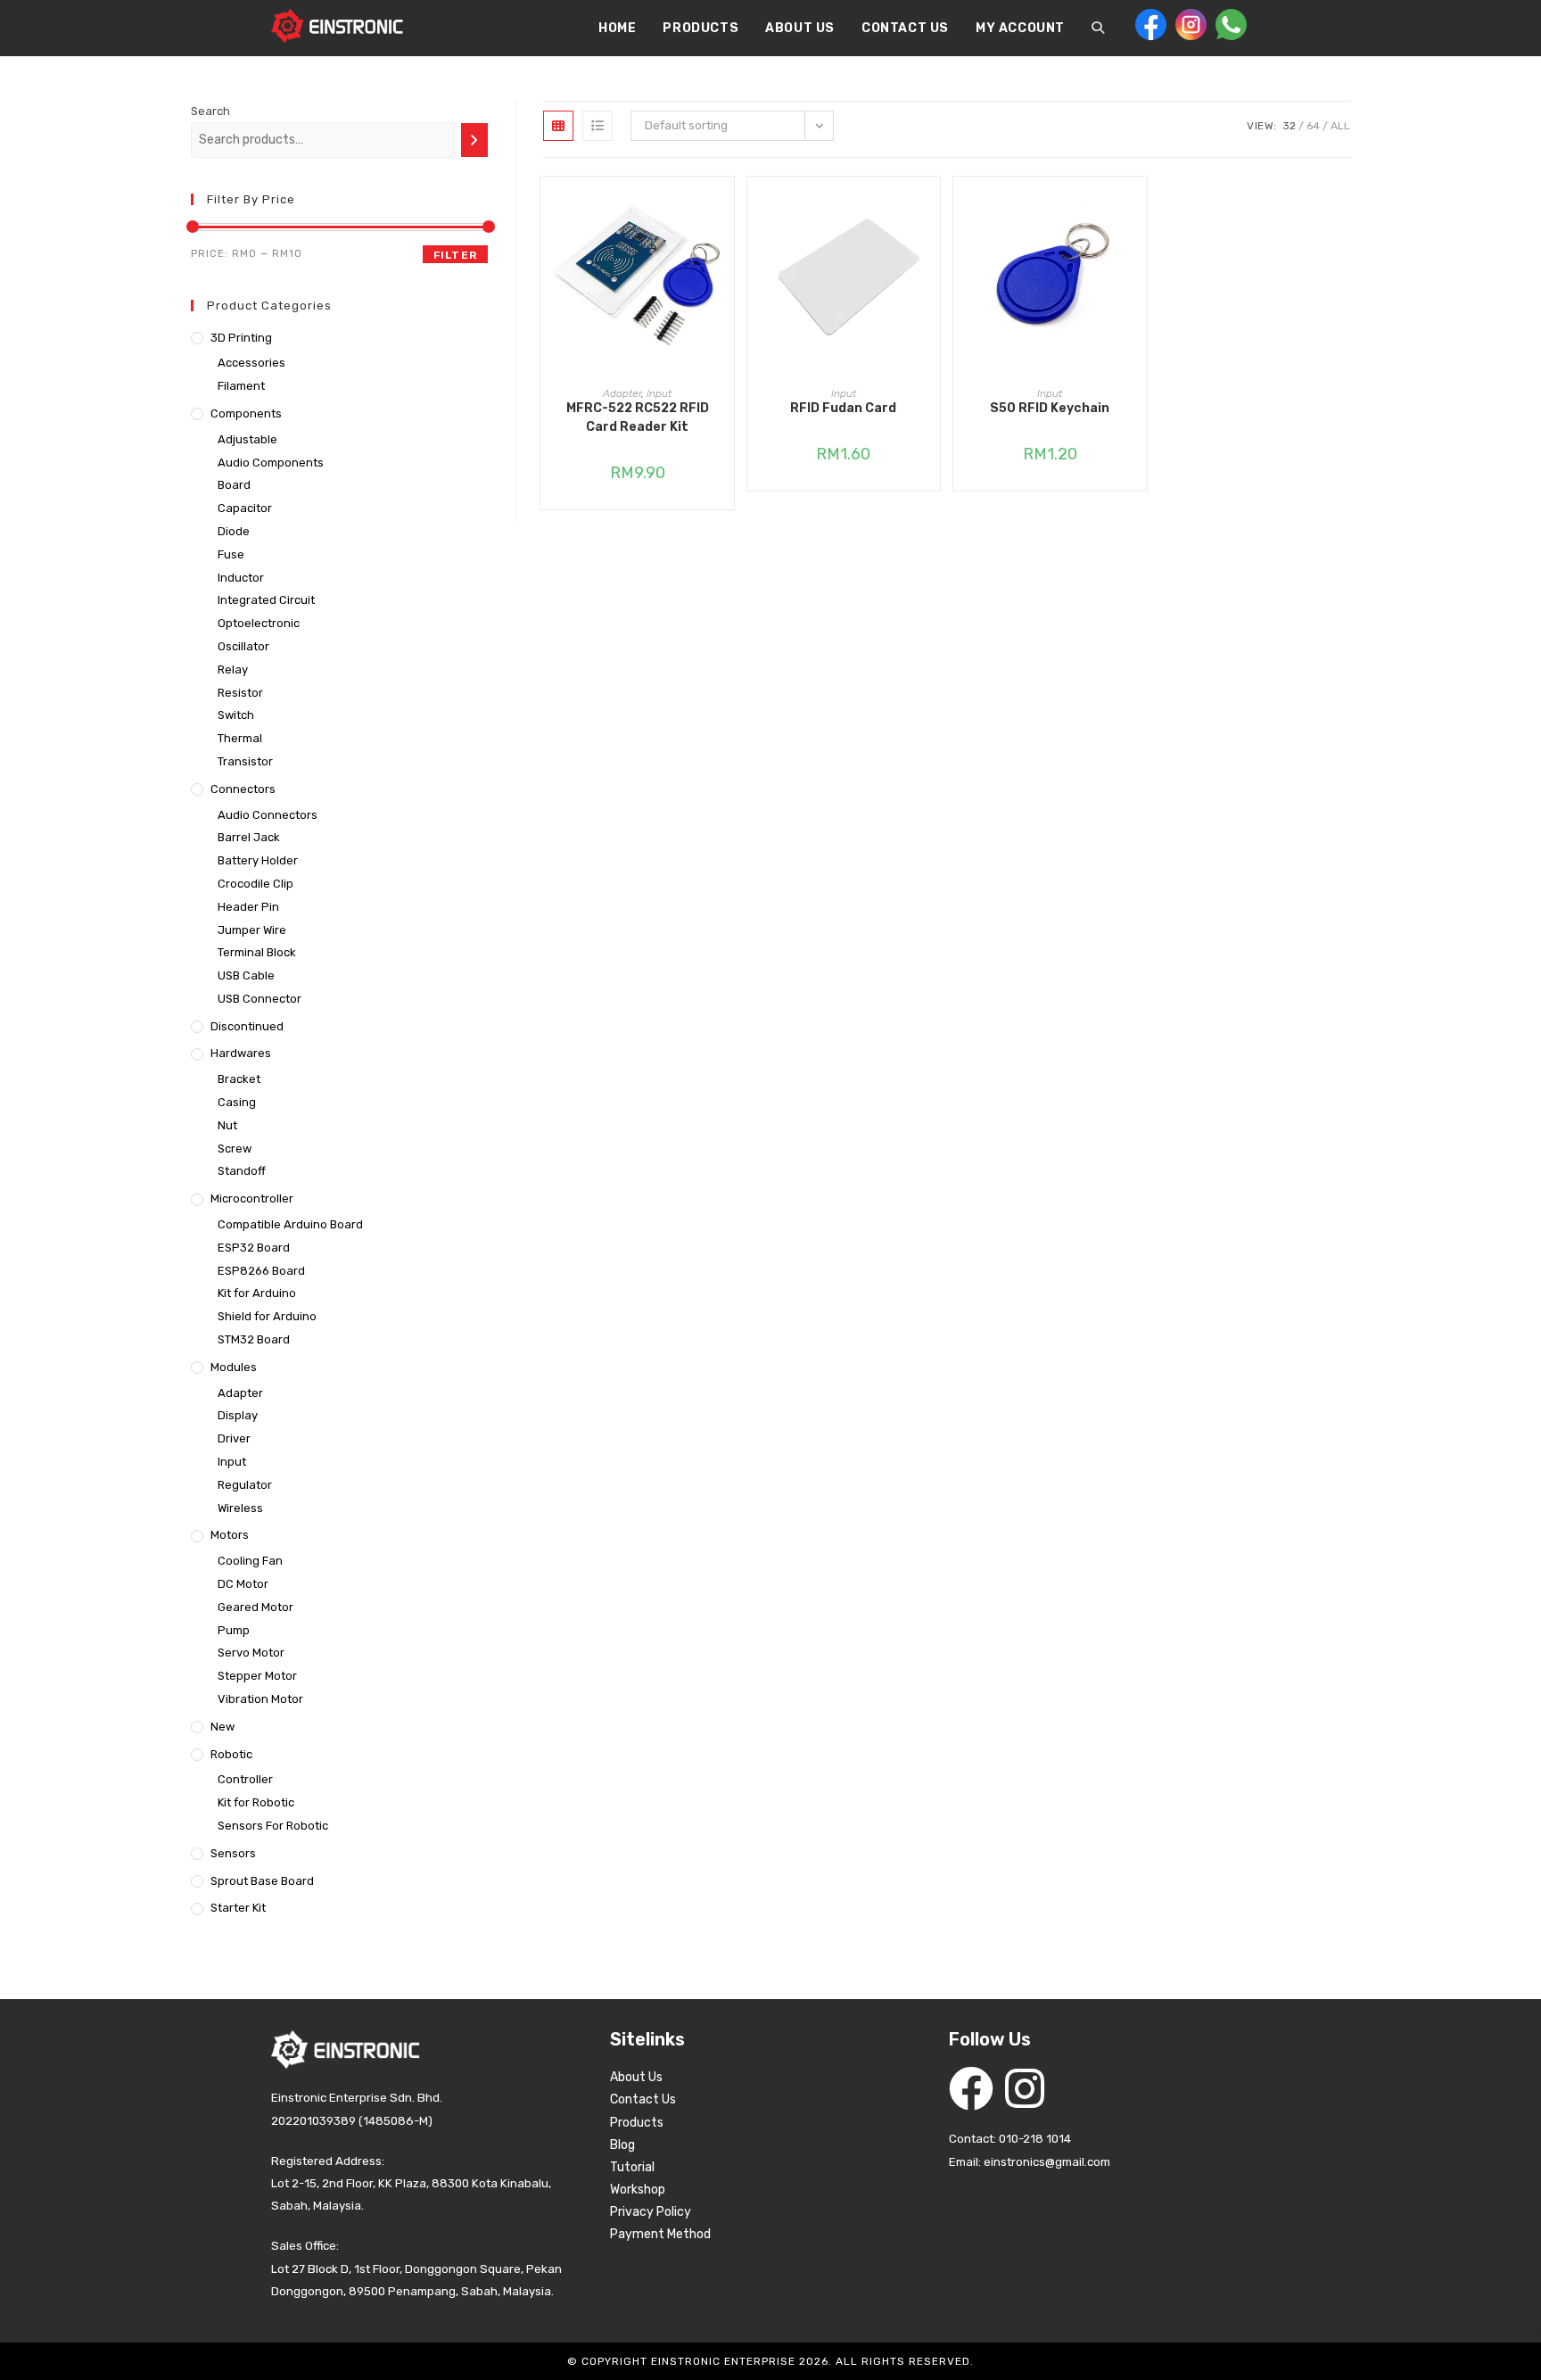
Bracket (239, 1079)
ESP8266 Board (261, 1271)
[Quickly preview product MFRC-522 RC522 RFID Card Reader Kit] (725, 208)
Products (637, 2123)
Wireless (240, 1508)
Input (659, 393)
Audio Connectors (268, 815)
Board (234, 485)
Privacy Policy (651, 2212)
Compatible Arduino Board (290, 1224)
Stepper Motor (257, 1676)
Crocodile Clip (255, 884)
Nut (227, 1125)
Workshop (638, 2190)
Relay (233, 669)
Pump (234, 1630)
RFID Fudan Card (843, 408)
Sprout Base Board (262, 1881)
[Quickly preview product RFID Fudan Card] (931, 208)
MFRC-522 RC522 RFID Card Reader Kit (638, 417)
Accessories (251, 363)
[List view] (597, 126)
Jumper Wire (252, 930)
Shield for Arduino (267, 1316)
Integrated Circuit (266, 600)
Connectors (243, 789)
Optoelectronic (259, 623)
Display (238, 1415)
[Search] (474, 140)
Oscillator (243, 646)
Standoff (242, 1171)
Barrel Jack (249, 837)
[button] (725, 254)
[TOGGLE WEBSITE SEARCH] (1098, 29)
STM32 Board (254, 1339)
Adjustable (247, 439)
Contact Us (643, 2099)
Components (246, 413)
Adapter (622, 393)
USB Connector (260, 999)
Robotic (231, 1754)
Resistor (240, 693)
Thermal (240, 738)
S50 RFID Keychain (1050, 408)
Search (210, 111)
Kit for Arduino (257, 1293)
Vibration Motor (260, 1699)
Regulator (245, 1485)
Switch (236, 715)
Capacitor (245, 508)
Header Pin (248, 907)
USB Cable (246, 975)
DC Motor (243, 1584)
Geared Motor (255, 1607)
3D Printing (241, 338)
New (222, 1727)
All (1340, 126)
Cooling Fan (250, 1561)
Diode (234, 531)
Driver (234, 1438)
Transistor (245, 761)
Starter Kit (238, 1908)
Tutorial (632, 2167)
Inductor (241, 578)
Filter (455, 255)
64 (1313, 126)
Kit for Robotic (256, 1802)
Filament (241, 386)
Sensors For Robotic (273, 1826)
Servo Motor (251, 1653)
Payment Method (660, 2234)
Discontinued (247, 1026)
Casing (237, 1102)
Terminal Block (257, 952)
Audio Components (271, 463)
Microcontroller (252, 1198)
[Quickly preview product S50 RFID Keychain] (1138, 208)
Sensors (233, 1853)
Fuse (231, 554)
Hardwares (241, 1053)
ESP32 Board (254, 1248)
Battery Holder (258, 860)
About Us (636, 2077)
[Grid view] (558, 126)
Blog (622, 2145)
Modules (234, 1367)
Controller (245, 1779)
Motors (230, 1535)
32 (1289, 126)
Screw (235, 1149)
